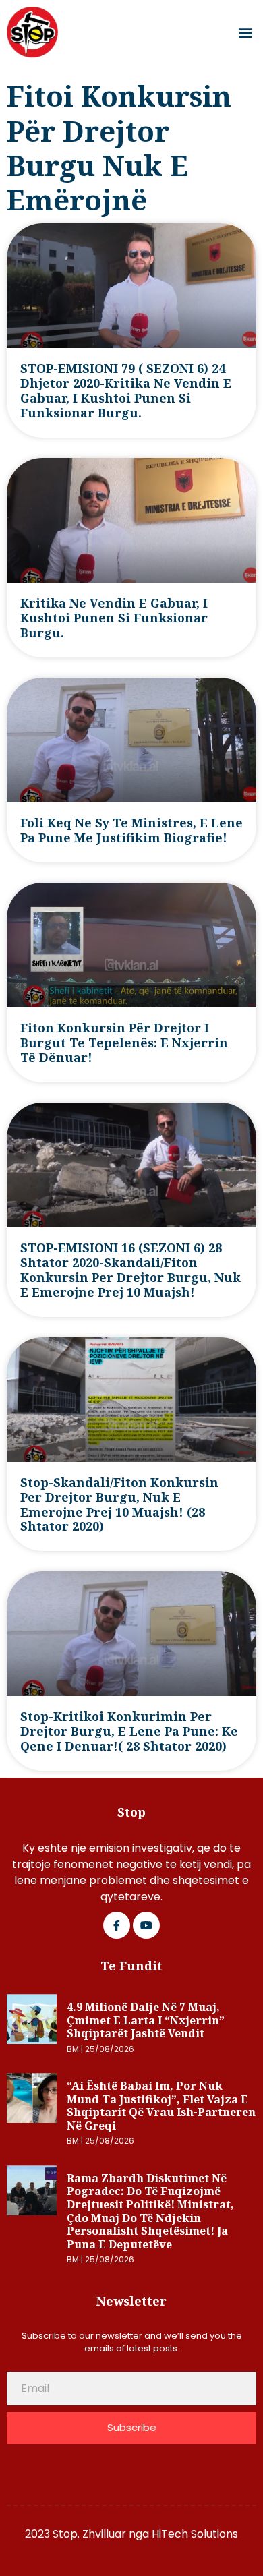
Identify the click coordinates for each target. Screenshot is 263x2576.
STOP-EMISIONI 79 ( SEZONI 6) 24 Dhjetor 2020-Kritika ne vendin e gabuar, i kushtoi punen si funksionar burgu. (126, 390)
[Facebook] (117, 1925)
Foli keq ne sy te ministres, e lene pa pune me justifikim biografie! (131, 830)
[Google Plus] (146, 1925)
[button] (245, 33)
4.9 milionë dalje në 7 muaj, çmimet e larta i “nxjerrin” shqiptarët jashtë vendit (146, 2020)
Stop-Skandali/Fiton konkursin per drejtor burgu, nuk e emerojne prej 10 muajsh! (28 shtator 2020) (119, 1504)
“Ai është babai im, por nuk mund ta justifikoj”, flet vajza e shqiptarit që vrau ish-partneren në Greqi (161, 2106)
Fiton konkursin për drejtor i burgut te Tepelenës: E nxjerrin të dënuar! (124, 1043)
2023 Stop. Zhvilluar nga (88, 2534)
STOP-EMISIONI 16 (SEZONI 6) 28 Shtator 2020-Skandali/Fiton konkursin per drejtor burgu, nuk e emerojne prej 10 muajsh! (130, 1270)
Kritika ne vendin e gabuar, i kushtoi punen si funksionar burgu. (114, 618)
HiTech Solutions (195, 2534)
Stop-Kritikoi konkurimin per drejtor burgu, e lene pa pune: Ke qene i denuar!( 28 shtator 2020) (129, 1731)
